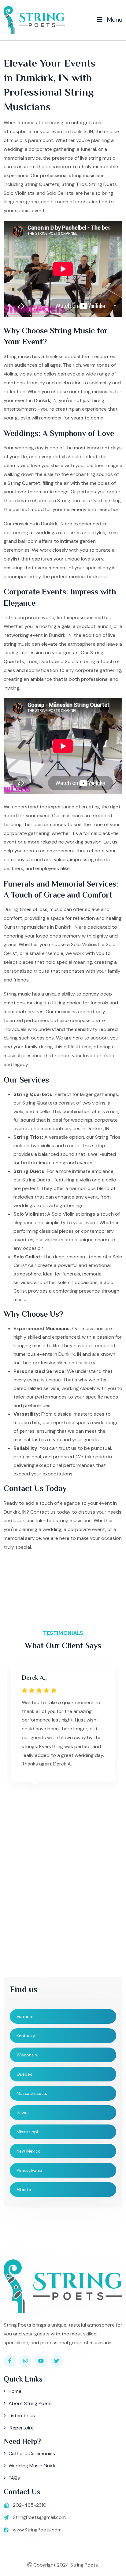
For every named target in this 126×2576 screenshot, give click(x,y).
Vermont (25, 2016)
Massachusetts (32, 2093)
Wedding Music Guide (33, 2466)
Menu (114, 20)
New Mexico (29, 2151)
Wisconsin (27, 2055)
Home (15, 2391)
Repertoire (21, 2428)
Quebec (24, 2074)
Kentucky (26, 2036)
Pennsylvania (29, 2170)
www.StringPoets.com (37, 2530)
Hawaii (23, 2113)
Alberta (24, 2190)
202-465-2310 (30, 2505)
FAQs (14, 2478)
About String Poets (30, 2403)
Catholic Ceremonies (32, 2453)
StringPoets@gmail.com (39, 2517)
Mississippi (27, 2132)
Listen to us (22, 2416)
